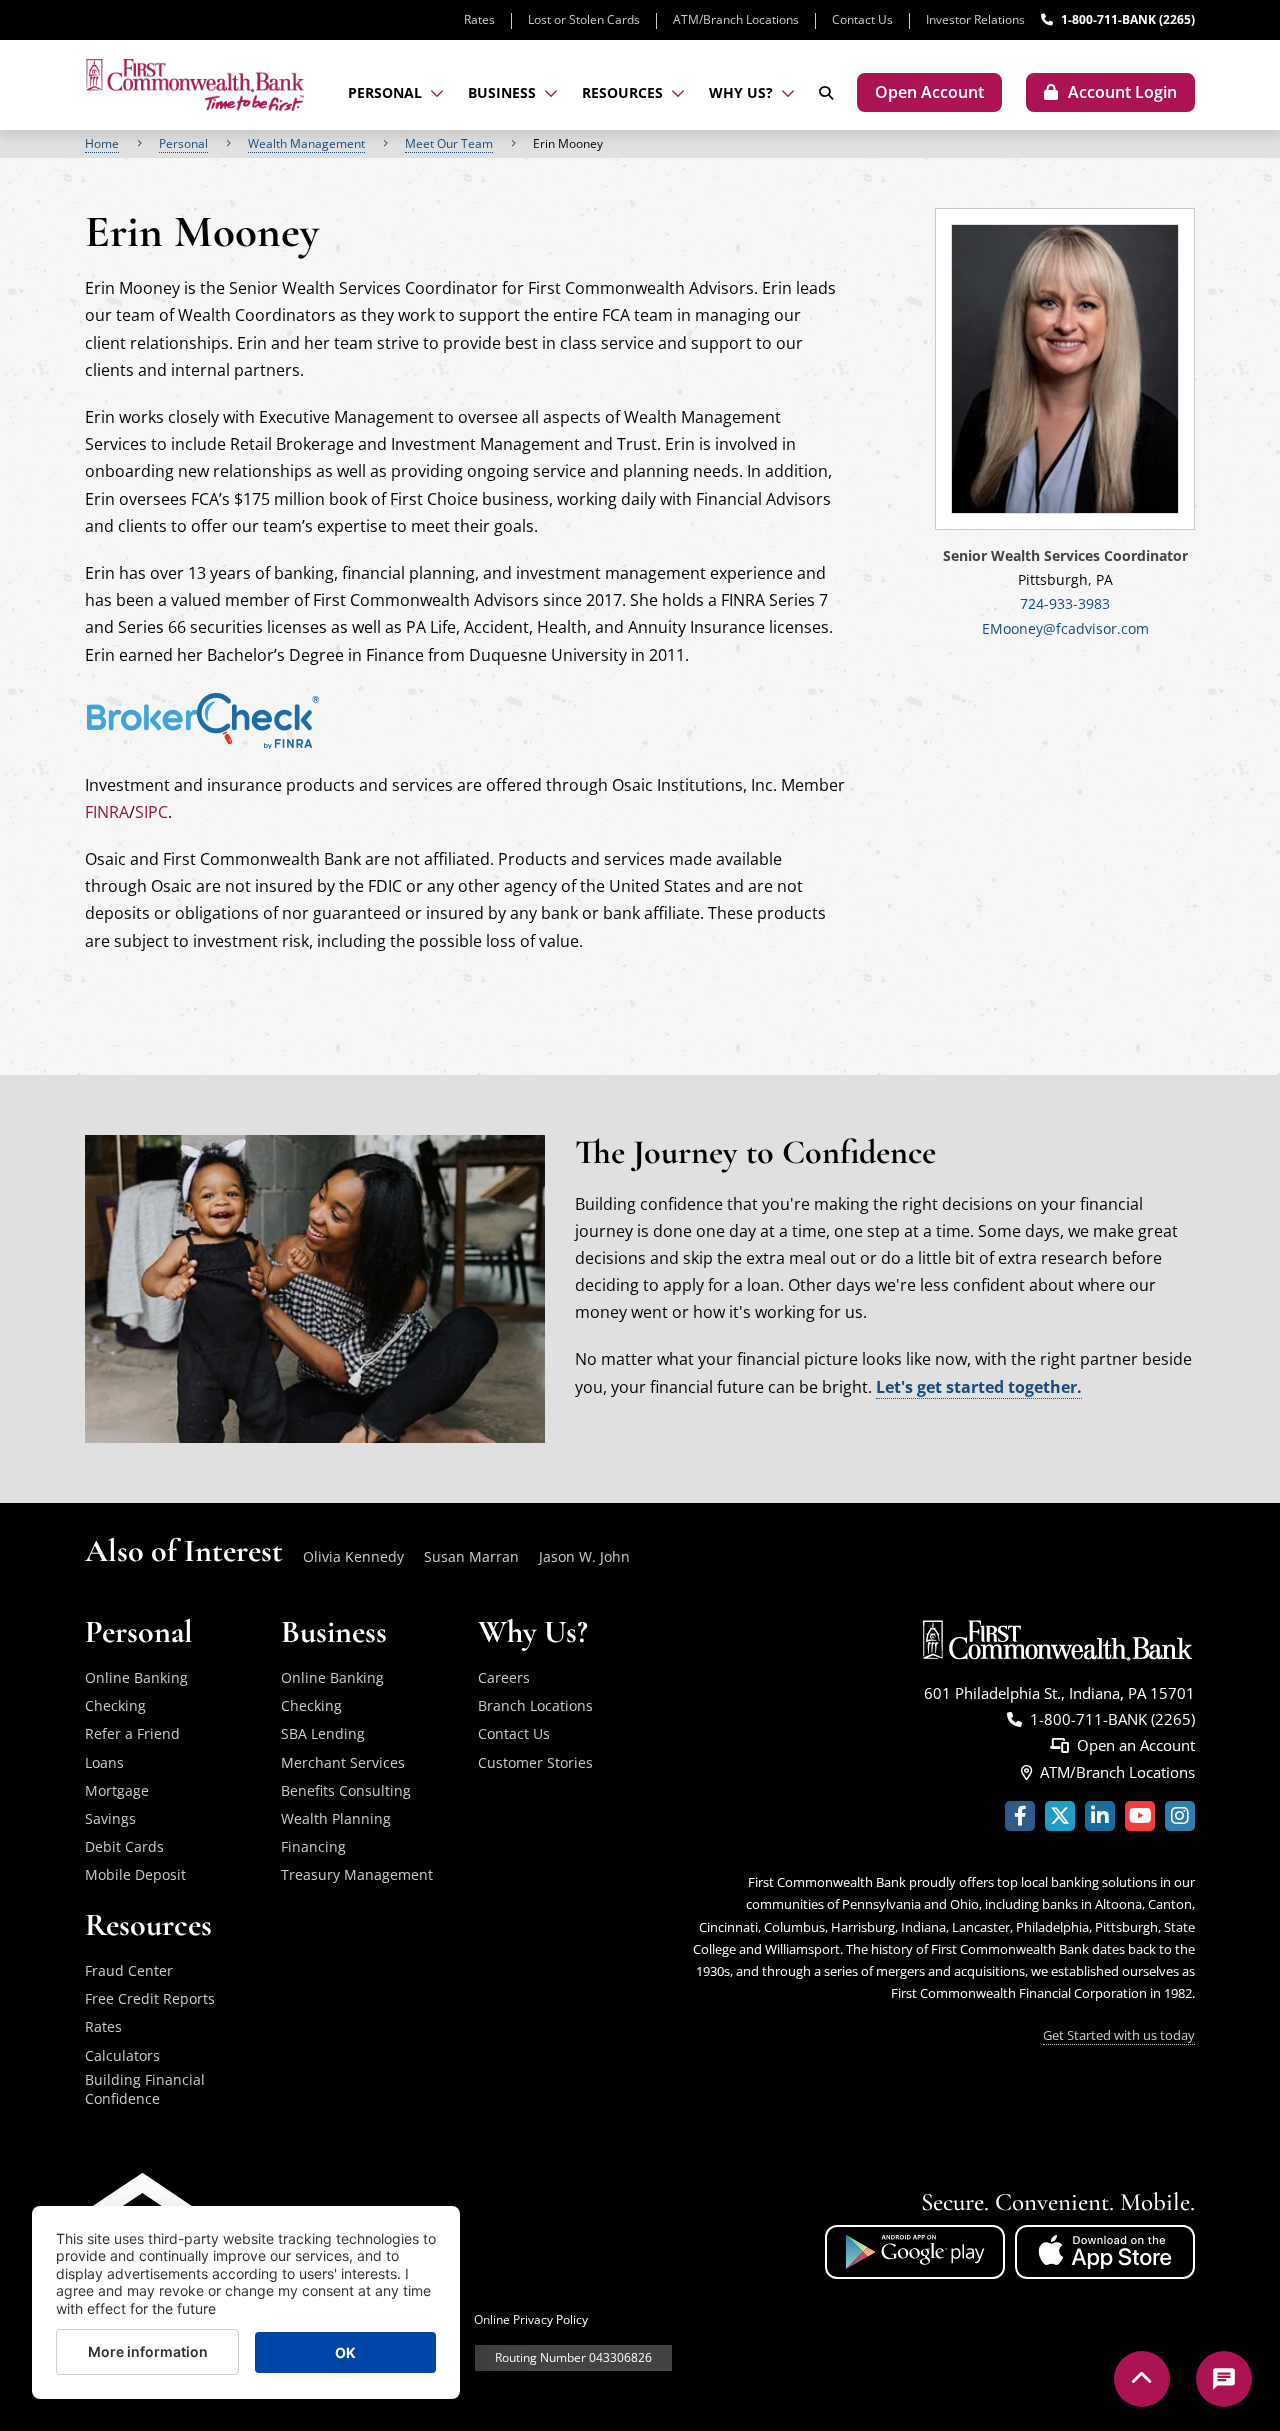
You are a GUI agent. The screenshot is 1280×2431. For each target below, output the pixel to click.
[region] (640, 144)
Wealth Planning (336, 1818)
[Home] (195, 84)
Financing (313, 1846)
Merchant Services (343, 1762)
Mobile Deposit (135, 1874)
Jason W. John (584, 1556)
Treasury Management (357, 1874)
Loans (104, 1762)
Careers (504, 1677)
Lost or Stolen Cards (584, 19)
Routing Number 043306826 (573, 2357)
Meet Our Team (449, 143)
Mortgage (117, 1790)
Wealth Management (306, 143)
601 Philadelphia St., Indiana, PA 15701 (1059, 1693)
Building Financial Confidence (145, 2089)
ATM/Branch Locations (736, 19)
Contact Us (862, 19)
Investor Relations (975, 19)
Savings (110, 1818)
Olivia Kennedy (353, 1556)
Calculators (122, 2055)
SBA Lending (323, 1733)
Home (102, 143)
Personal (183, 143)
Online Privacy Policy (531, 2319)
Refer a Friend (132, 1733)
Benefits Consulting (346, 1790)
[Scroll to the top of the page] (1142, 2379)
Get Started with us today (1119, 2035)
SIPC (151, 812)
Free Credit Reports (150, 1998)
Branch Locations (535, 1705)
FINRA (107, 812)
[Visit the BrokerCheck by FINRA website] (203, 718)
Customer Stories (535, 1762)
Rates (479, 19)
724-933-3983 (1065, 603)
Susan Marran (471, 1556)
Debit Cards (124, 1846)
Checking (115, 1705)
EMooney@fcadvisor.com (1065, 628)
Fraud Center (129, 1970)
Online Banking (136, 1677)
